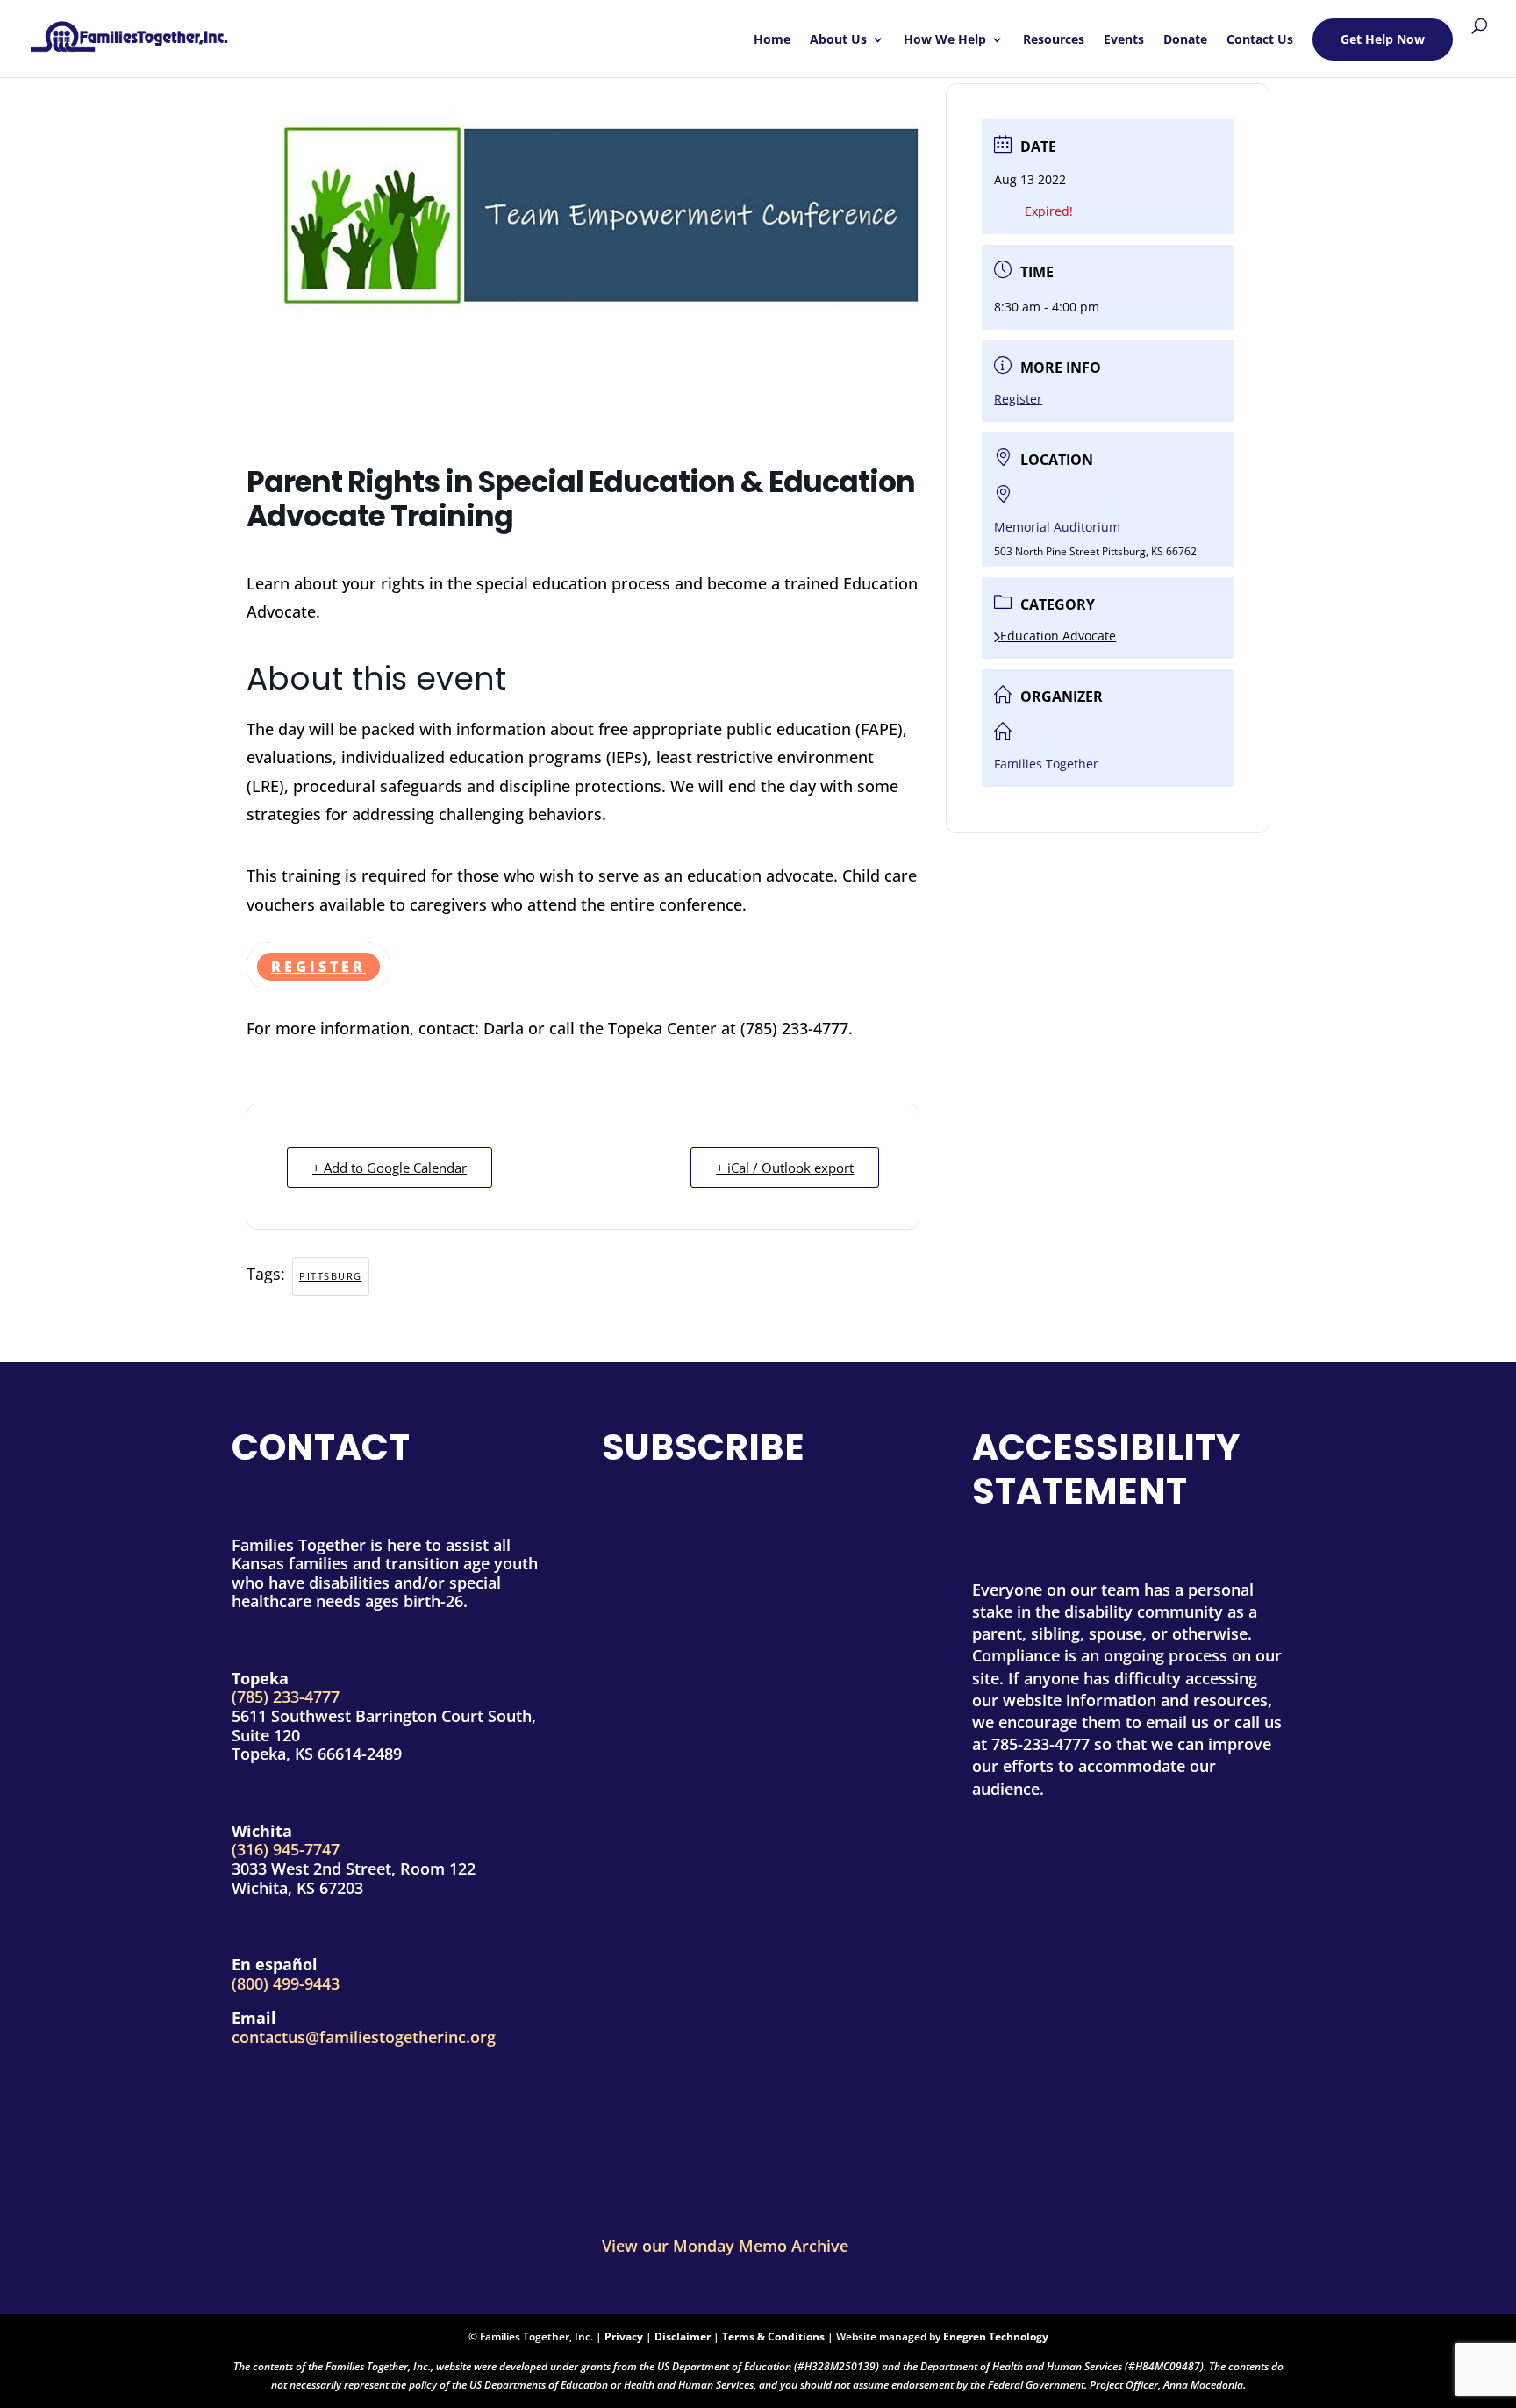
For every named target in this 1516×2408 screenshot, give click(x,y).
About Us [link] (838, 40)
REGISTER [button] (318, 967)
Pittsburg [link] (331, 1276)
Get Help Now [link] (1383, 39)
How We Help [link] (945, 40)
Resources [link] (1054, 40)
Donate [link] (1185, 40)
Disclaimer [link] (683, 2337)
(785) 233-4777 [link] (286, 1697)
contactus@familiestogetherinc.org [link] (364, 2037)
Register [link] (1018, 399)
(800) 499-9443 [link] (286, 1983)
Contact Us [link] (1260, 40)
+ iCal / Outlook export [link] (785, 1168)
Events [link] (1124, 40)
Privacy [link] (624, 2337)
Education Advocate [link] (1058, 636)
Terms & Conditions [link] (773, 2337)
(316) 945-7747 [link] (286, 1849)
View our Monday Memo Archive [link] (725, 2246)
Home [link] (772, 40)
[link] (129, 30)
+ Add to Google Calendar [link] (390, 1168)
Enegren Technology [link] (996, 2337)
